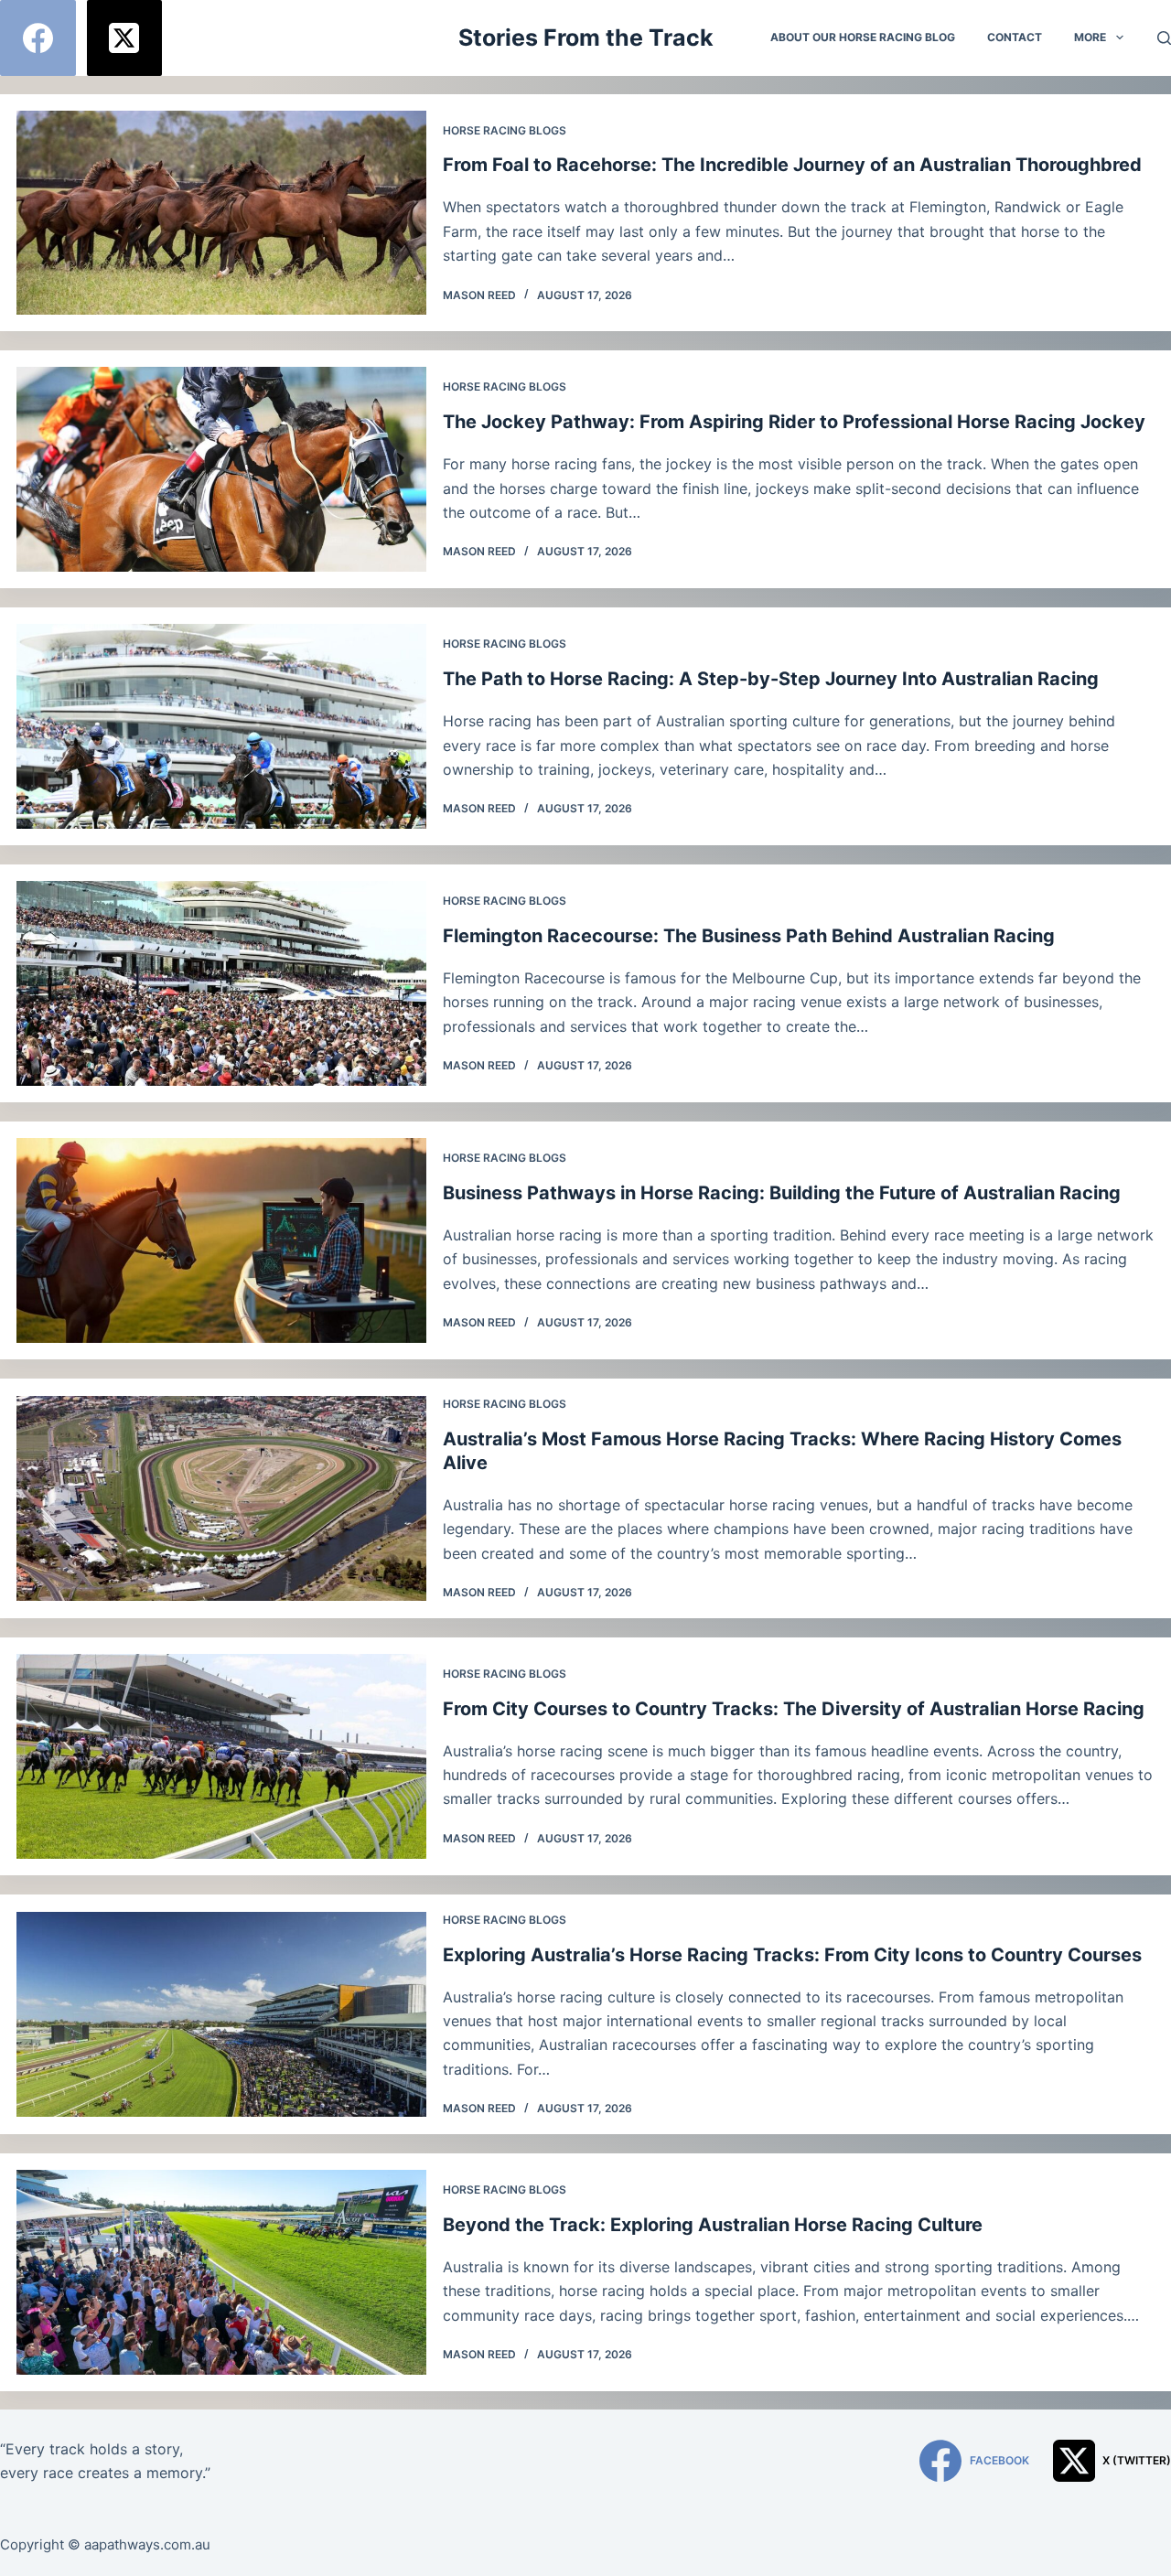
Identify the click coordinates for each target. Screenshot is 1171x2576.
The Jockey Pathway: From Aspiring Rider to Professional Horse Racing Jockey (794, 422)
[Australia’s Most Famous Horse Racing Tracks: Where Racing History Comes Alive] (221, 1498)
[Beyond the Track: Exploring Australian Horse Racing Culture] (221, 2272)
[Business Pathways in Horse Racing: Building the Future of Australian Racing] (221, 1240)
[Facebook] (38, 38)
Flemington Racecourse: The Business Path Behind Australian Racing (749, 936)
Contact (1015, 37)
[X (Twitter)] (125, 38)
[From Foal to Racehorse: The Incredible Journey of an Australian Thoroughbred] (221, 213)
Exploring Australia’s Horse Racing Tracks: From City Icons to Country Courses (792, 1955)
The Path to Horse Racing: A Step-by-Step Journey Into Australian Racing (771, 679)
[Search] (1164, 38)
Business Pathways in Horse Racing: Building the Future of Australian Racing (782, 1193)
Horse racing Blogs (505, 130)
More (1090, 37)
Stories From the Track (586, 38)
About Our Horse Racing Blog (863, 37)
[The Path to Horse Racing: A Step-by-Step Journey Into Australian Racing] (221, 726)
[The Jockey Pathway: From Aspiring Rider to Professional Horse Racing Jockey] (221, 469)
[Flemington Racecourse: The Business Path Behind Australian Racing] (221, 983)
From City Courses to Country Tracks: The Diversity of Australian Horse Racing (794, 1709)
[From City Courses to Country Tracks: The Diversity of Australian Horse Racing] (221, 1756)
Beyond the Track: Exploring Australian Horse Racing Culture (713, 2225)
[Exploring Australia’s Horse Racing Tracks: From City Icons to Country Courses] (221, 2014)
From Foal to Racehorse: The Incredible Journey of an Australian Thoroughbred (792, 165)
